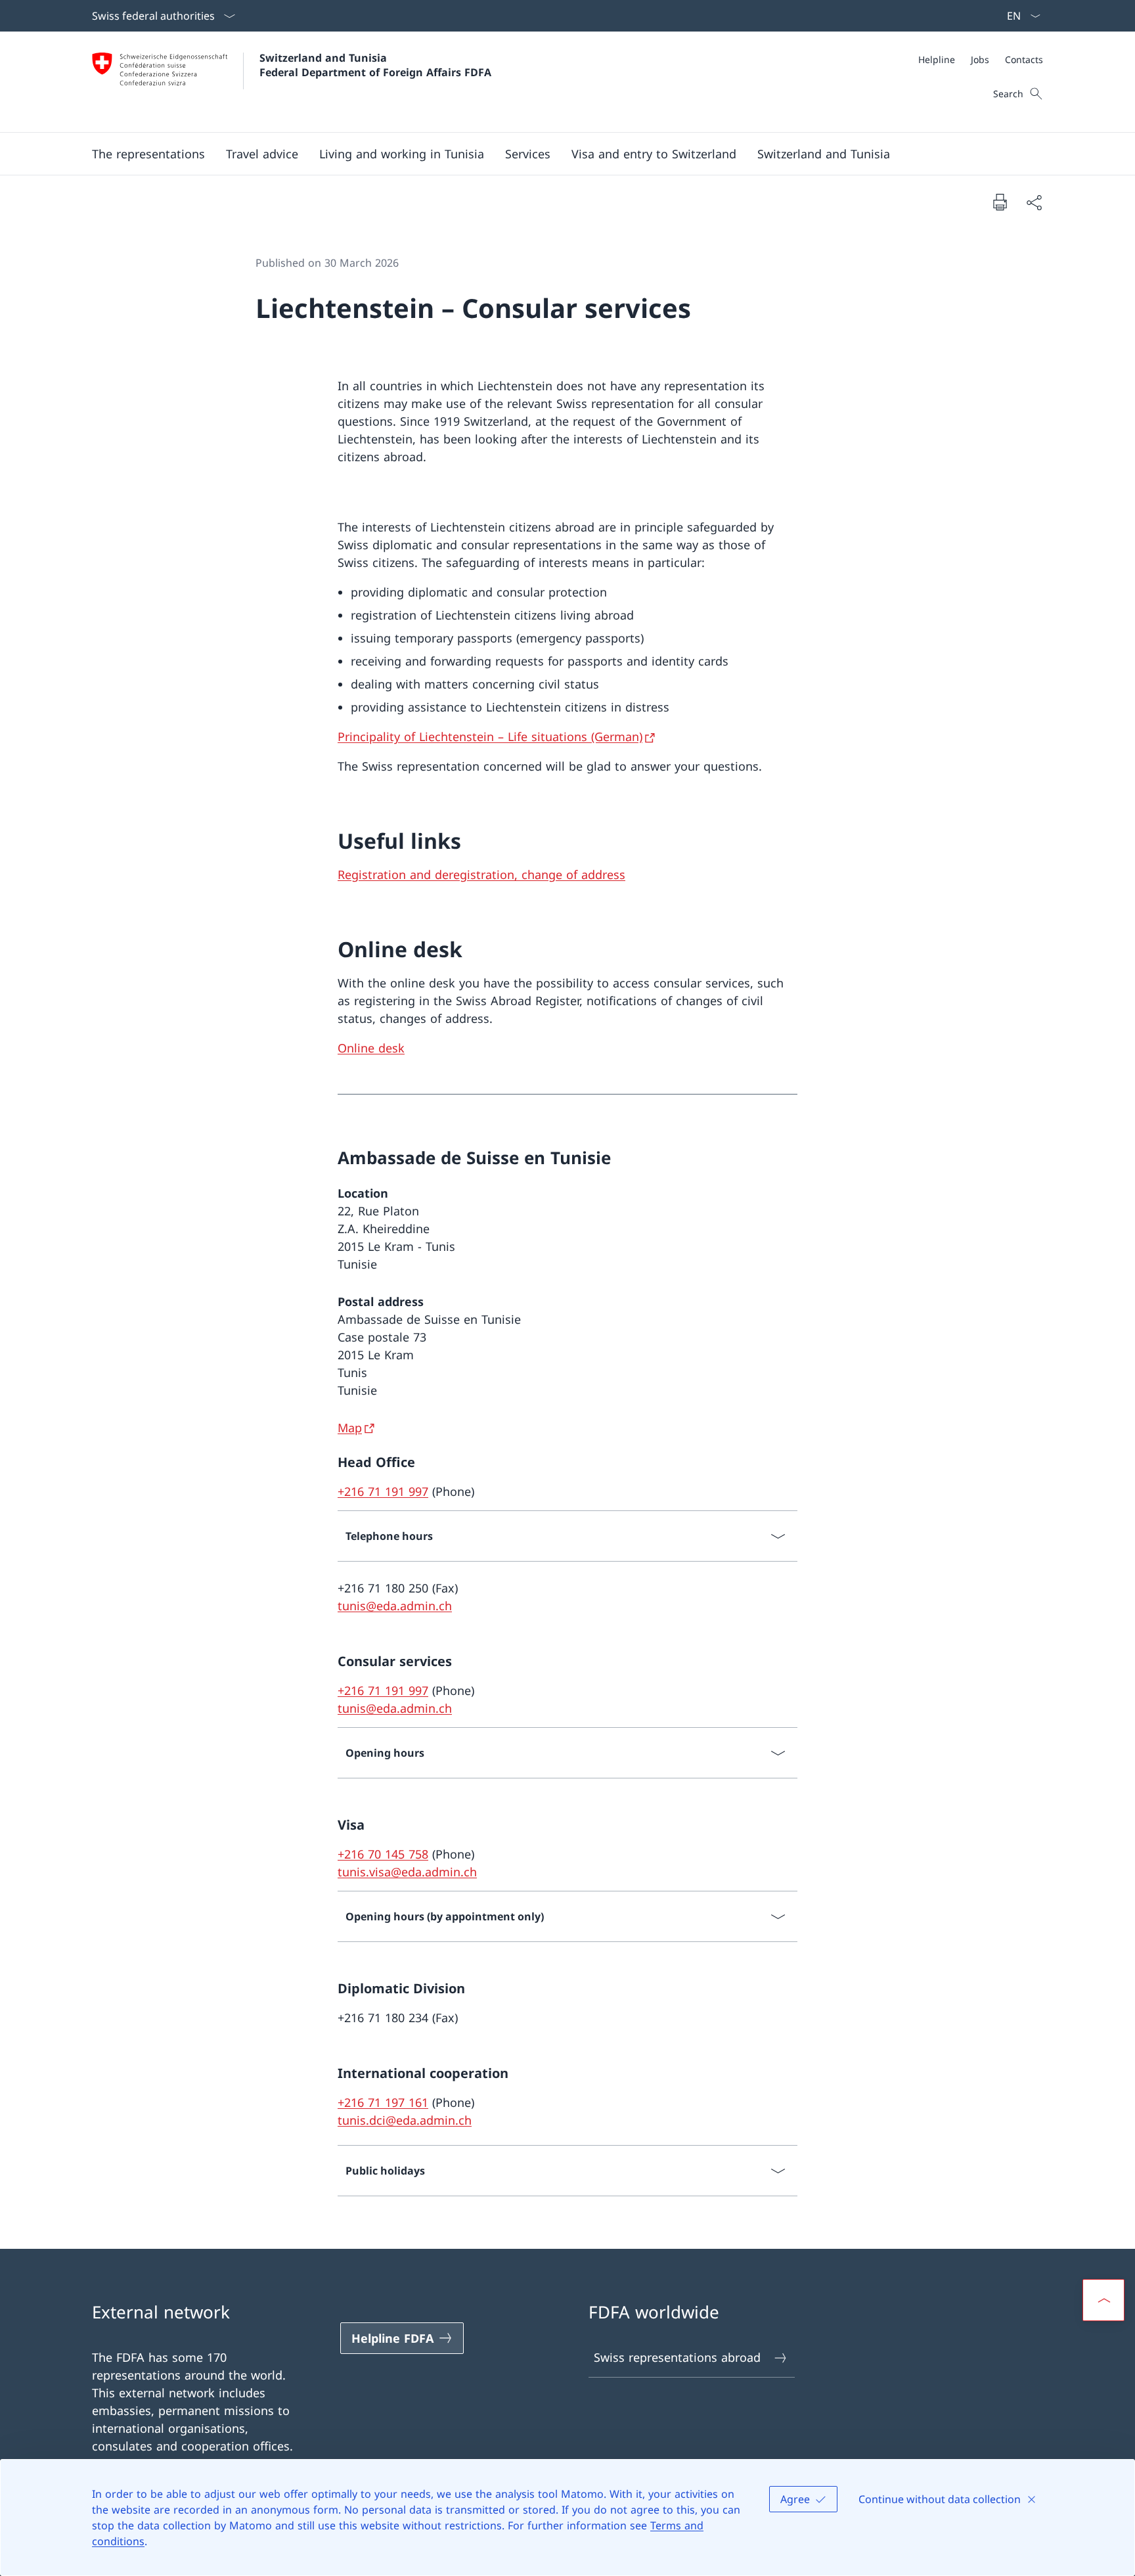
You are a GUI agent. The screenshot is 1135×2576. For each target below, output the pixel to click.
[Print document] (1000, 202)
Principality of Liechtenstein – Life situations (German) (490, 736)
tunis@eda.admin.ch (395, 1606)
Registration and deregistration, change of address (481, 874)
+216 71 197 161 (383, 2102)
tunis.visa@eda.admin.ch (407, 1872)
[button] (148, 154)
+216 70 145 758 (383, 1854)
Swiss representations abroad (677, 2357)
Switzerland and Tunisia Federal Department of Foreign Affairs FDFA (375, 65)
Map (350, 1428)
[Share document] (1034, 202)
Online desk (371, 1048)
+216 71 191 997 (383, 1491)
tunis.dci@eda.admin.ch (405, 2120)
